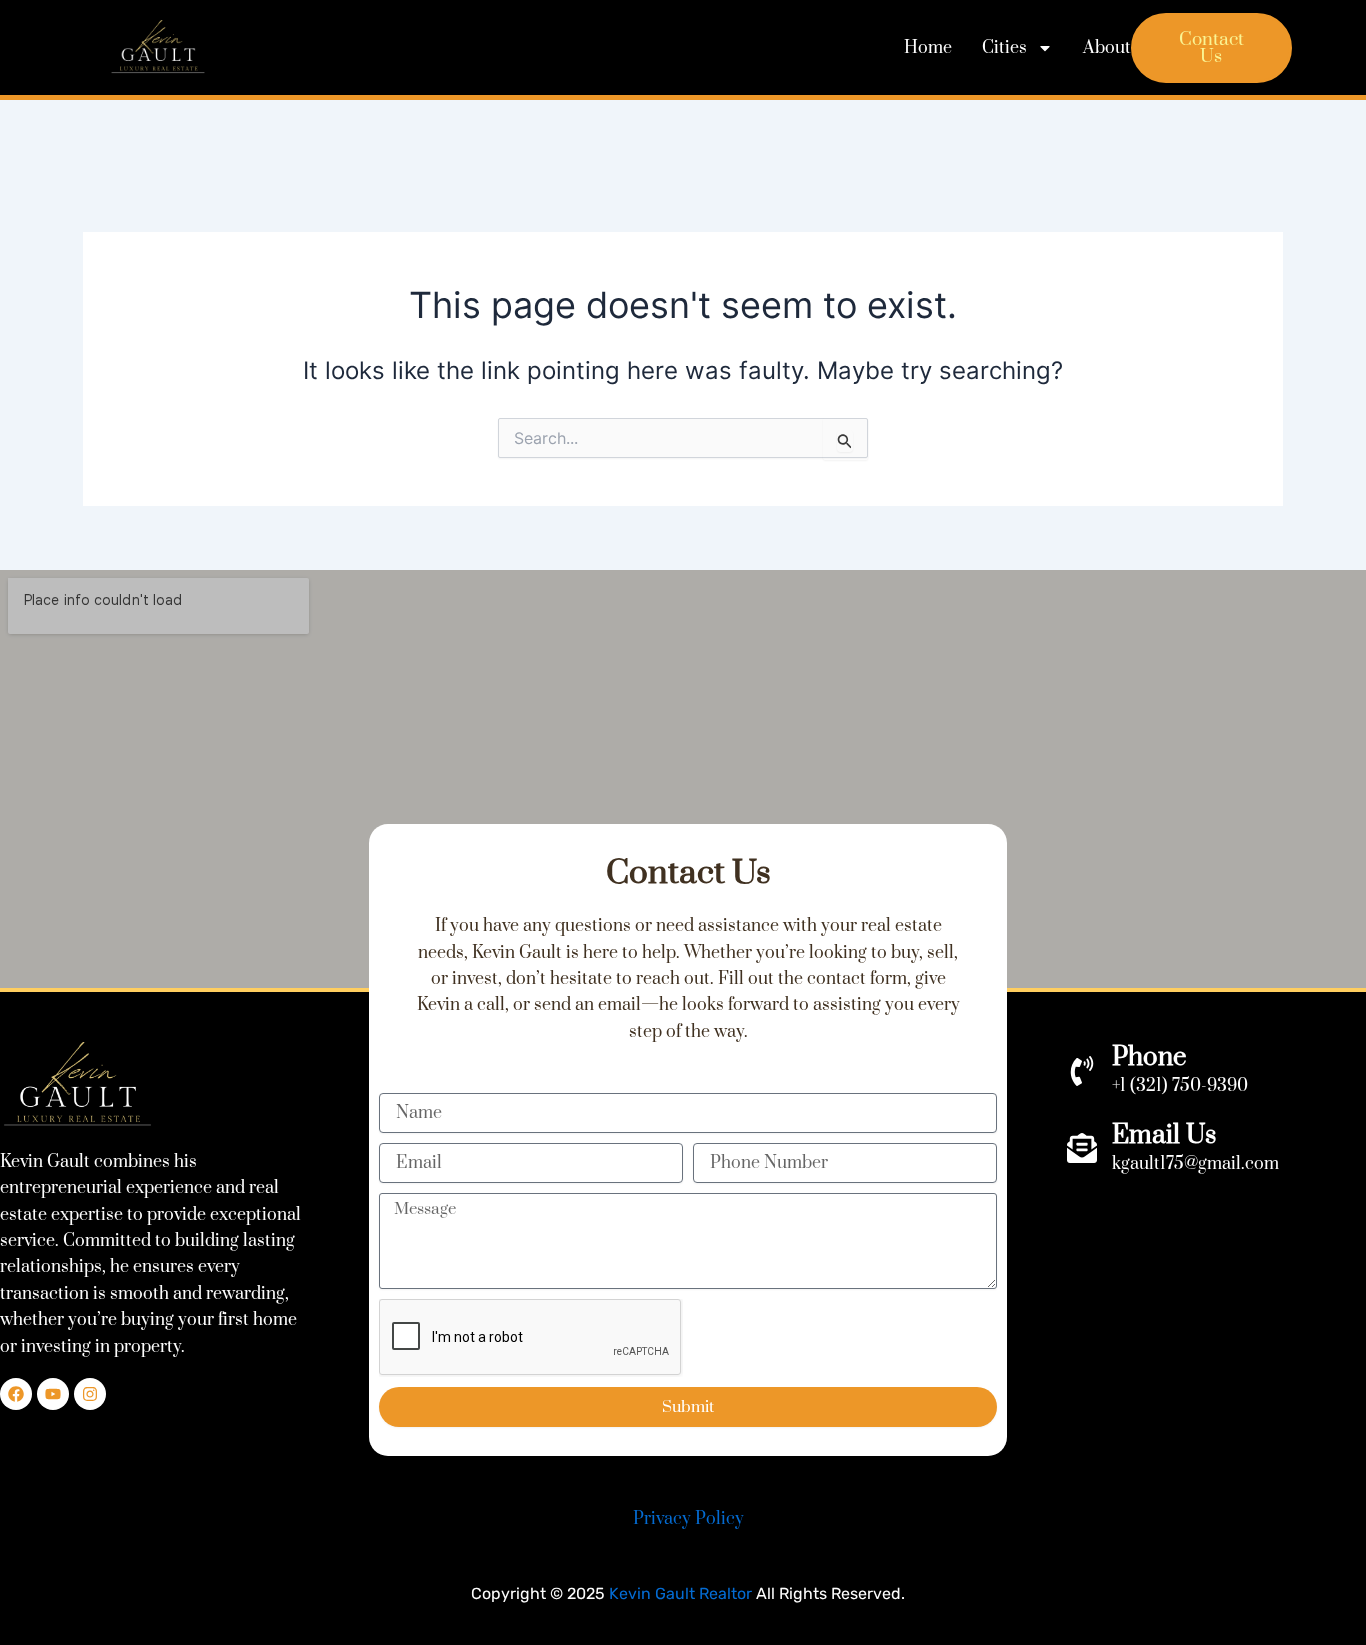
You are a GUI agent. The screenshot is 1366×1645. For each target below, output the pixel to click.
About (1107, 48)
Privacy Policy (688, 1519)
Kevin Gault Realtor (680, 1593)
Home (928, 48)
